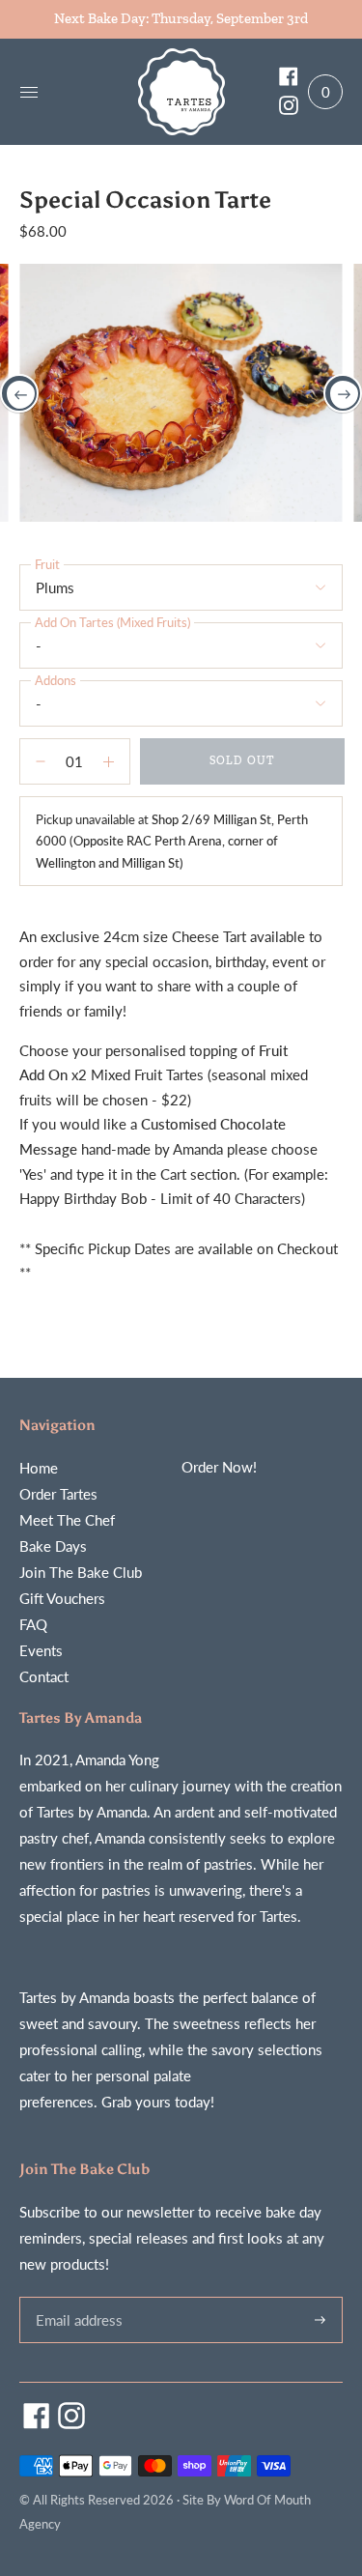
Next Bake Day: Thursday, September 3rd (181, 18)
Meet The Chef (67, 1520)
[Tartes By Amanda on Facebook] (289, 80)
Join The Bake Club (81, 1572)
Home (39, 1468)
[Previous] (19, 393)
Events (41, 1650)
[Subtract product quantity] (114, 761)
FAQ (33, 1624)
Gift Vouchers (62, 1598)
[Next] (343, 393)
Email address (76, 2297)
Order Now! (219, 1467)
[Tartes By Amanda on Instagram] (289, 109)
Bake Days (53, 1546)
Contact (44, 1676)
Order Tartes (58, 1494)
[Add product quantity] (35, 761)
